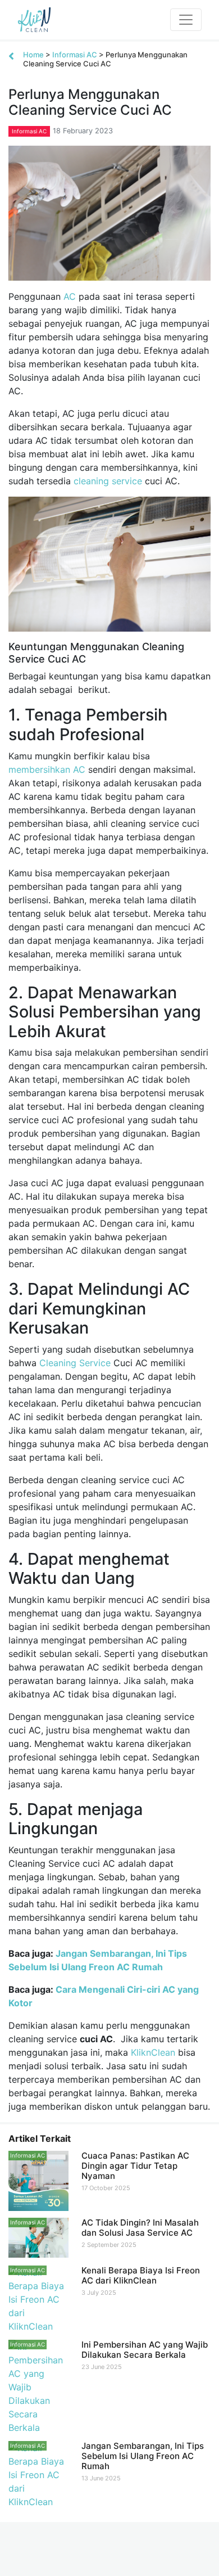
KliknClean (153, 2052)
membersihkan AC (47, 769)
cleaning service (108, 481)
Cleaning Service (75, 1363)
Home (33, 55)
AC (70, 296)
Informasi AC (75, 55)
